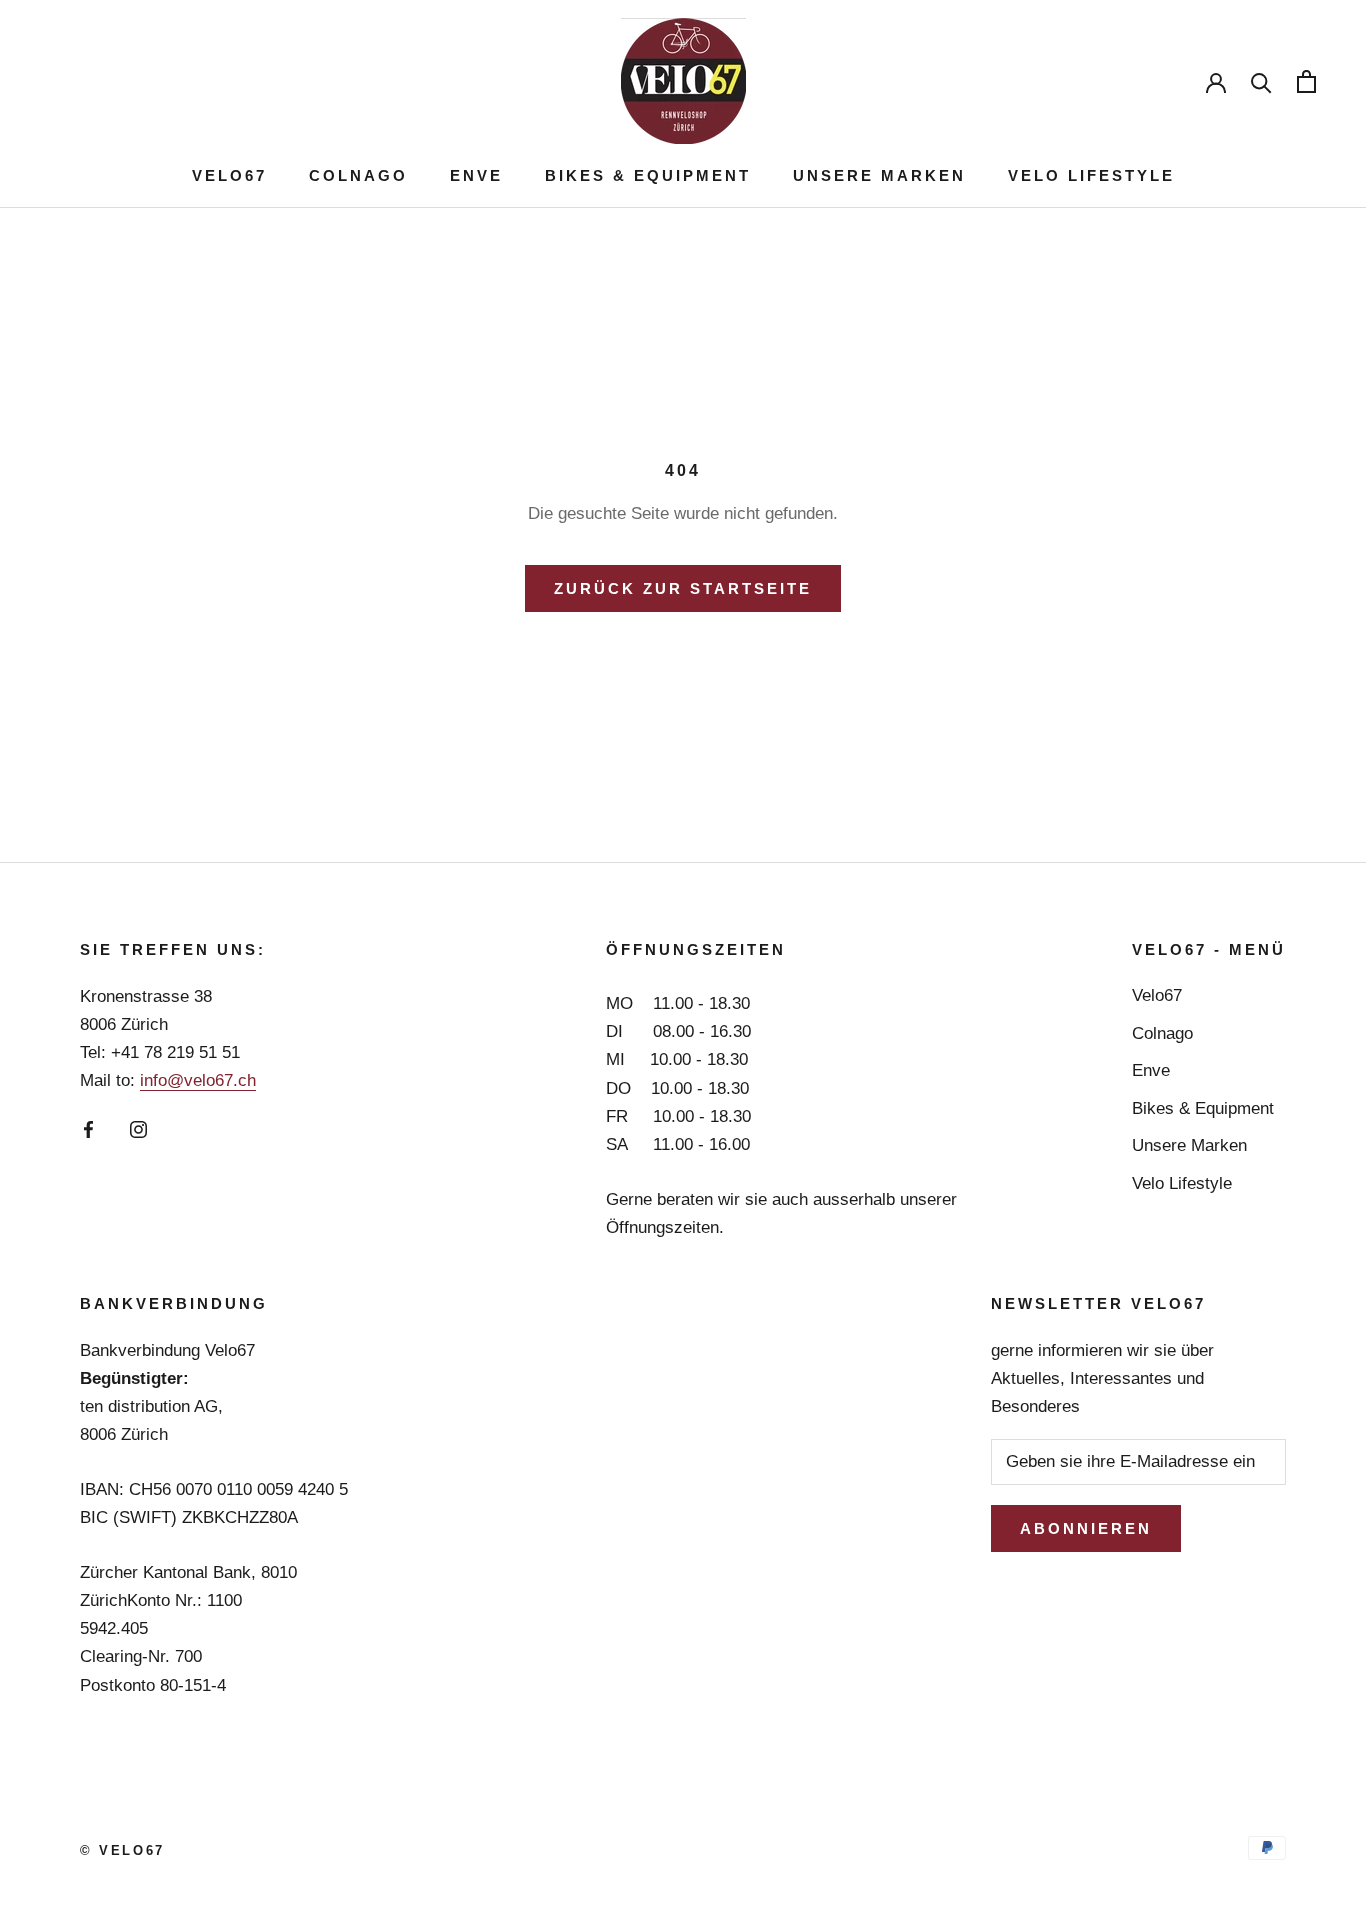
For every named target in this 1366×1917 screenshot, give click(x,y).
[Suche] (1261, 81)
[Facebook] (88, 1129)
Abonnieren (1086, 1528)
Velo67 (229, 175)
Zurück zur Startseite (683, 588)
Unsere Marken (879, 175)
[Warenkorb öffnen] (1306, 81)
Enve (476, 175)
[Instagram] (138, 1129)
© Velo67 (122, 1850)
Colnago (358, 175)
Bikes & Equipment (648, 175)
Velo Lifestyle (1091, 175)
